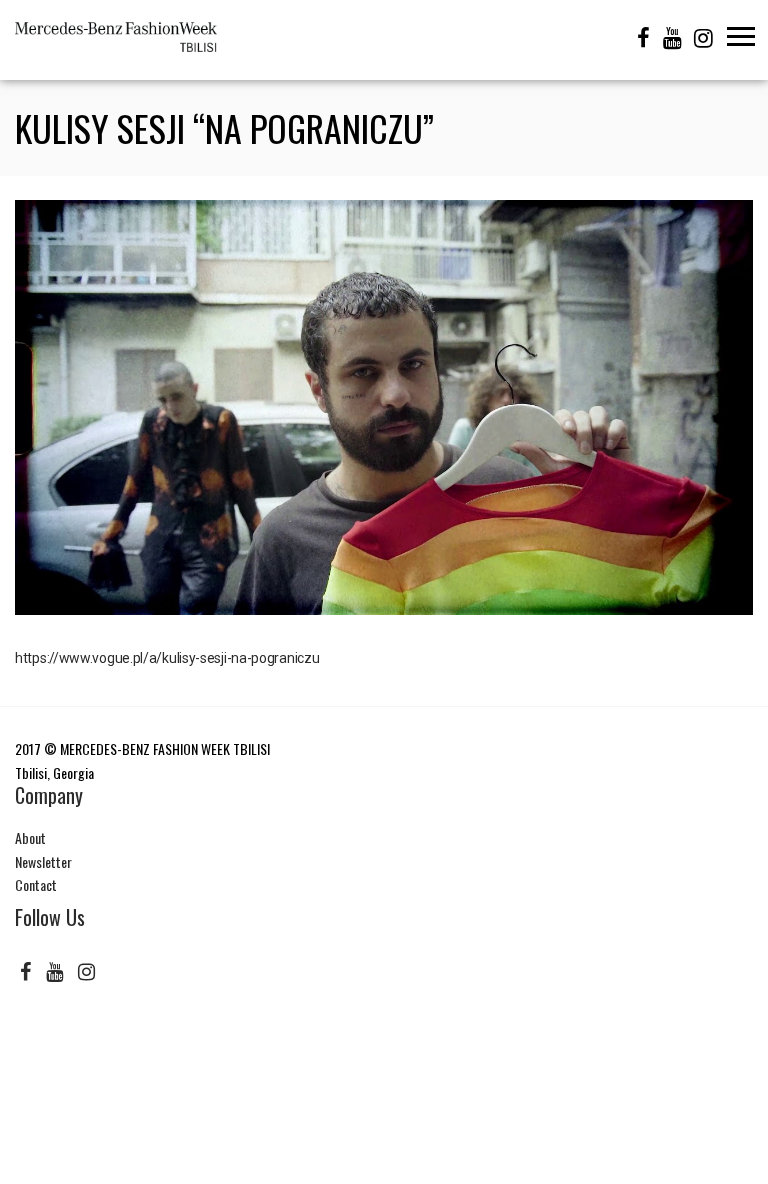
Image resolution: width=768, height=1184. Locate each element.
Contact (36, 884)
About (30, 837)
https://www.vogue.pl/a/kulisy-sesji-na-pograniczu (167, 658)
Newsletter (43, 861)
